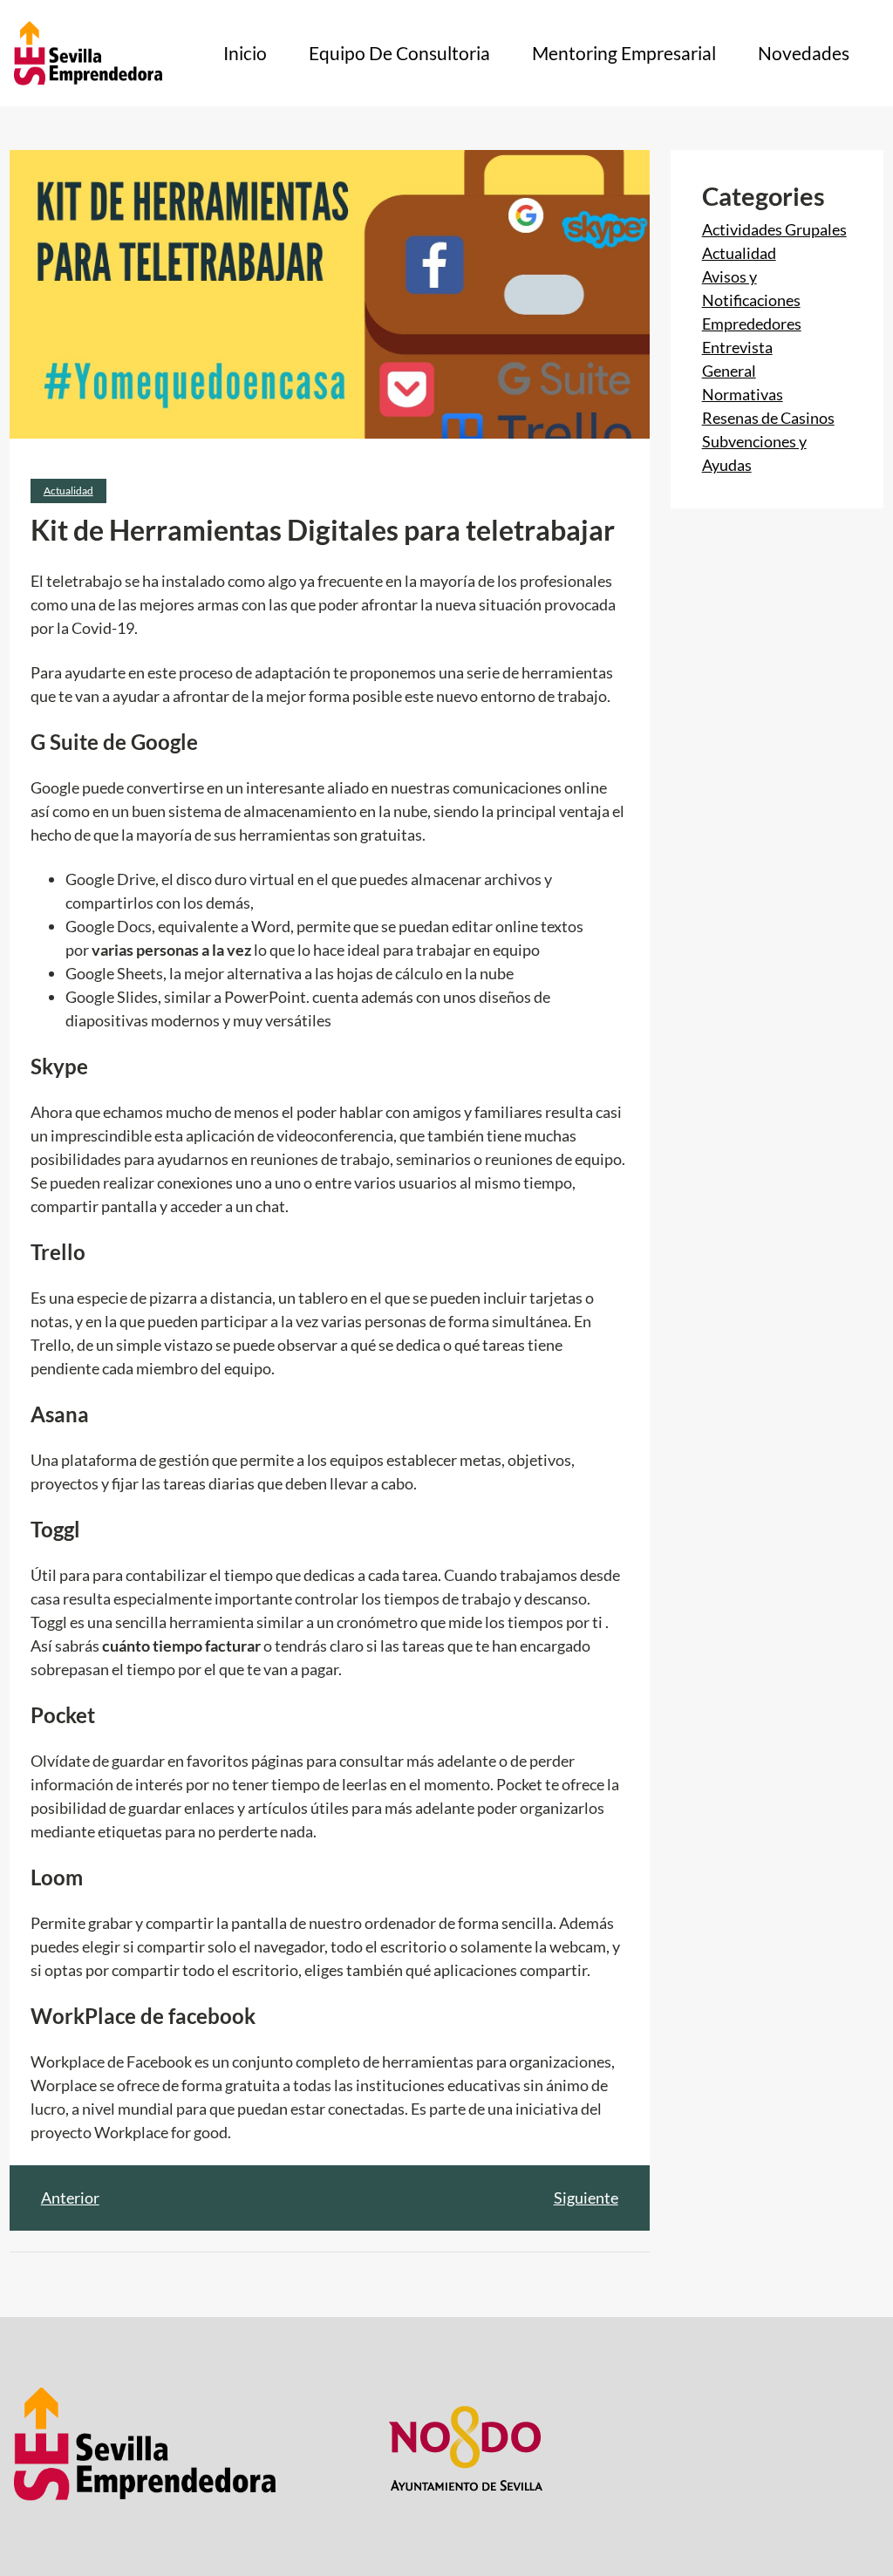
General (729, 371)
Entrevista (737, 347)
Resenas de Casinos (768, 418)
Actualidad (68, 491)
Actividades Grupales (774, 229)
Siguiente (586, 2198)
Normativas (743, 394)
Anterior (70, 2198)
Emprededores (752, 324)
